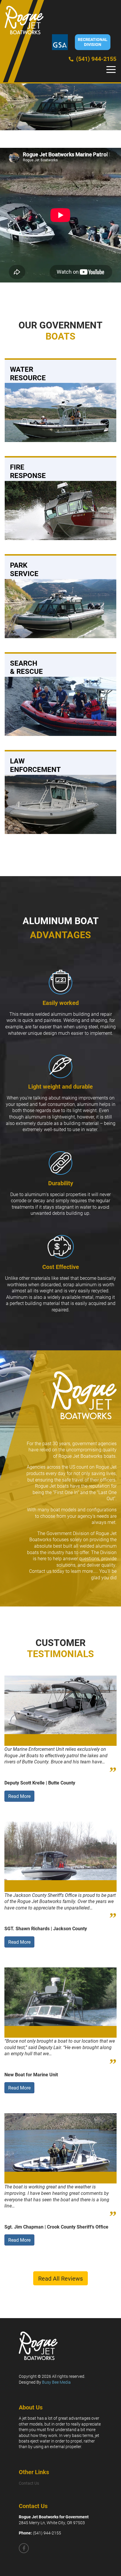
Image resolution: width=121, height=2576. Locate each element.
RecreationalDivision (93, 42)
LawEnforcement (35, 765)
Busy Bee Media (56, 2382)
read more (20, 411)
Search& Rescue (26, 667)
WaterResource (28, 373)
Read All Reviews (60, 2278)
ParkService (24, 569)
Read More (19, 1796)
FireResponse (28, 471)
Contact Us (29, 2483)
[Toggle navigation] (111, 70)
